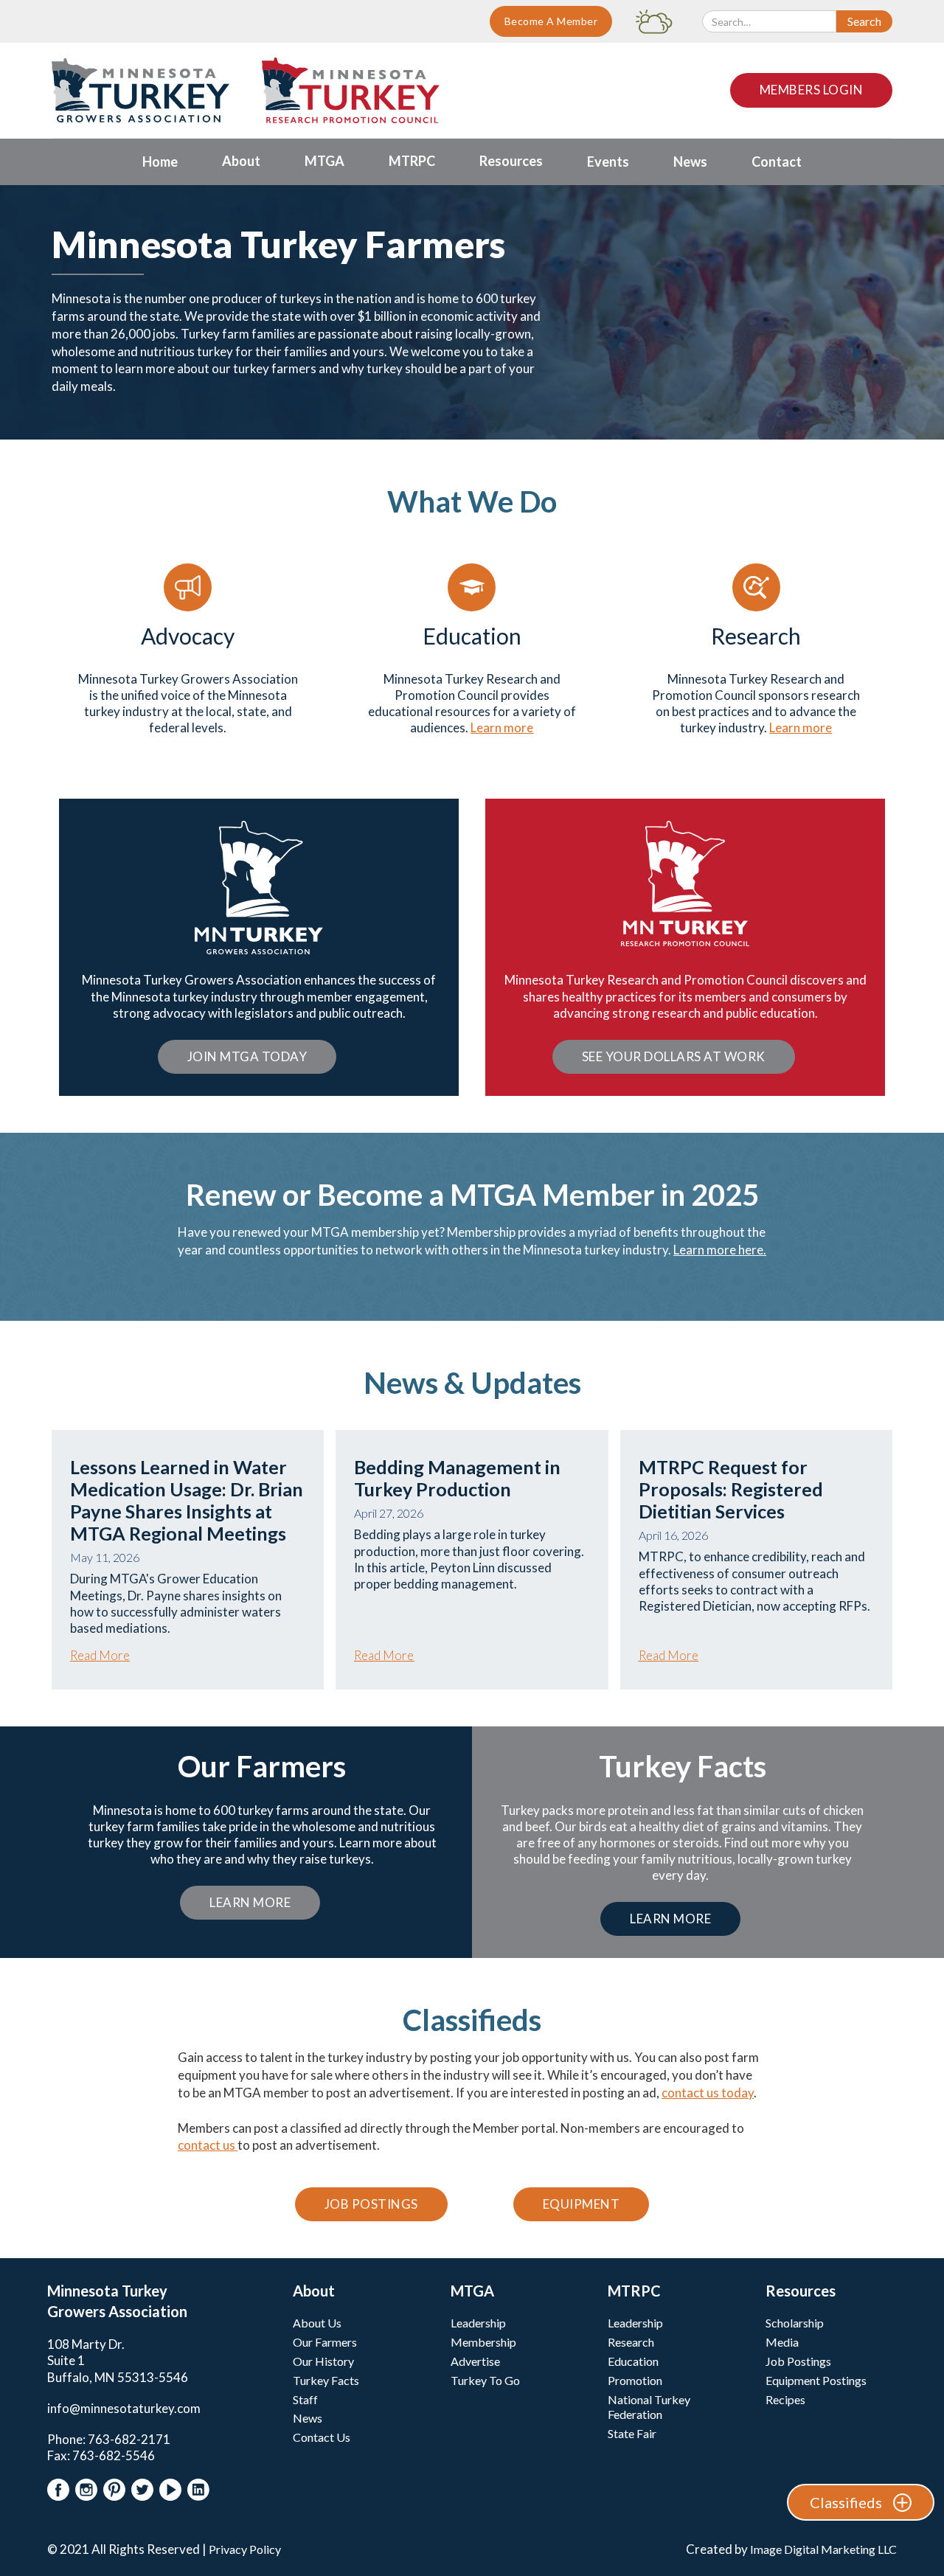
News (308, 2418)
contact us (208, 2145)
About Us (317, 2323)
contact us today (708, 2093)
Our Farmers (325, 2342)
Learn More (250, 1902)
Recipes (785, 2399)
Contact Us (322, 2437)
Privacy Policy (245, 2549)
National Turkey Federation (649, 2407)
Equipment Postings (816, 2380)
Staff (305, 2399)
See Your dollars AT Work (674, 1056)
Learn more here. (720, 1250)
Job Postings (371, 2204)
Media (782, 2342)
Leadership (478, 2323)
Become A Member (551, 21)
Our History (323, 2361)
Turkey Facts (326, 2380)
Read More (100, 1655)
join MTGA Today (247, 1056)
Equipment (582, 2204)
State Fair (632, 2433)
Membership (483, 2342)
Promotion (635, 2380)
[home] (140, 90)
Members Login (812, 90)
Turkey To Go (485, 2380)
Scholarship (795, 2323)
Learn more (502, 728)
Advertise (475, 2361)
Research (631, 2342)
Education (633, 2361)
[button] (241, 162)
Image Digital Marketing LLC (823, 2549)
